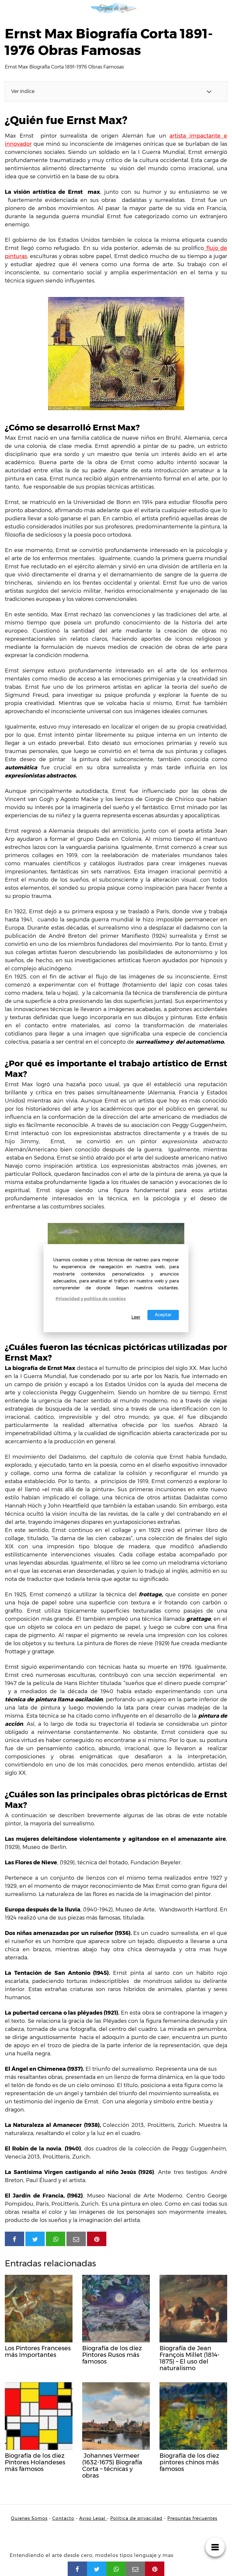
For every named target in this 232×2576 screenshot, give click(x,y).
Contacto (63, 2518)
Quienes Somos (29, 2518)
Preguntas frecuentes (192, 2518)
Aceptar (163, 1315)
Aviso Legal (93, 2518)
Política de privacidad (136, 2518)
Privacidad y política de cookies (91, 1299)
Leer (136, 1317)
